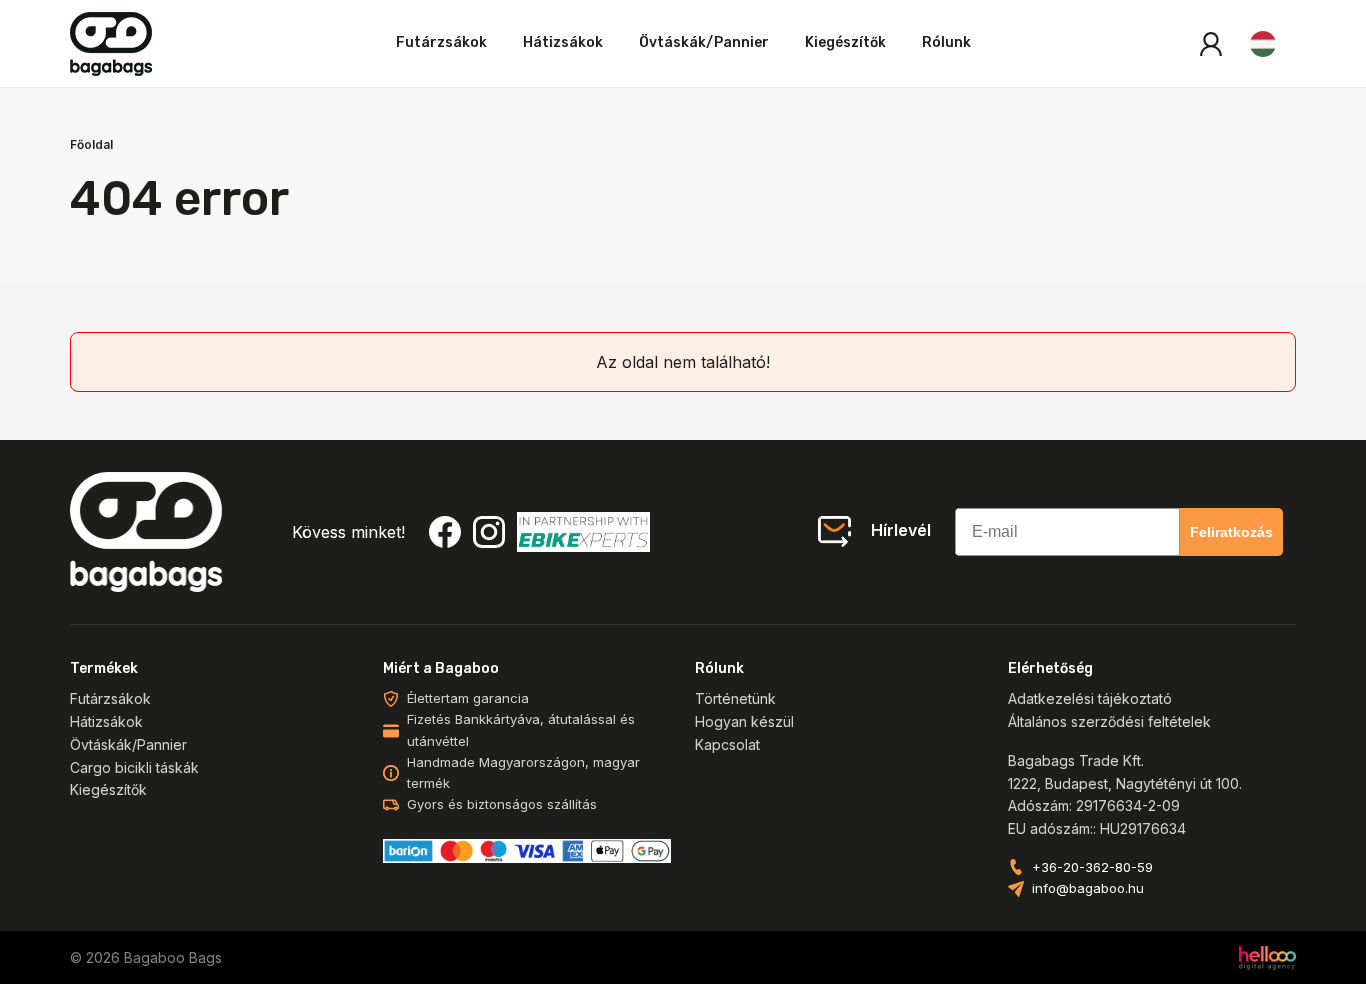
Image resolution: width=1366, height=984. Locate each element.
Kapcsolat (727, 744)
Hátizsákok (563, 42)
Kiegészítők (845, 42)
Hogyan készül (744, 721)
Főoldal (91, 144)
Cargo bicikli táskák (134, 767)
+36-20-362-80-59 (1092, 867)
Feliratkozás (1231, 532)
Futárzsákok (441, 42)
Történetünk (735, 698)
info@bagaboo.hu (1088, 888)
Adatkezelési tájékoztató (1090, 698)
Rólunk (946, 42)
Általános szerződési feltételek (1109, 721)
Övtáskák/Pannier (704, 42)
